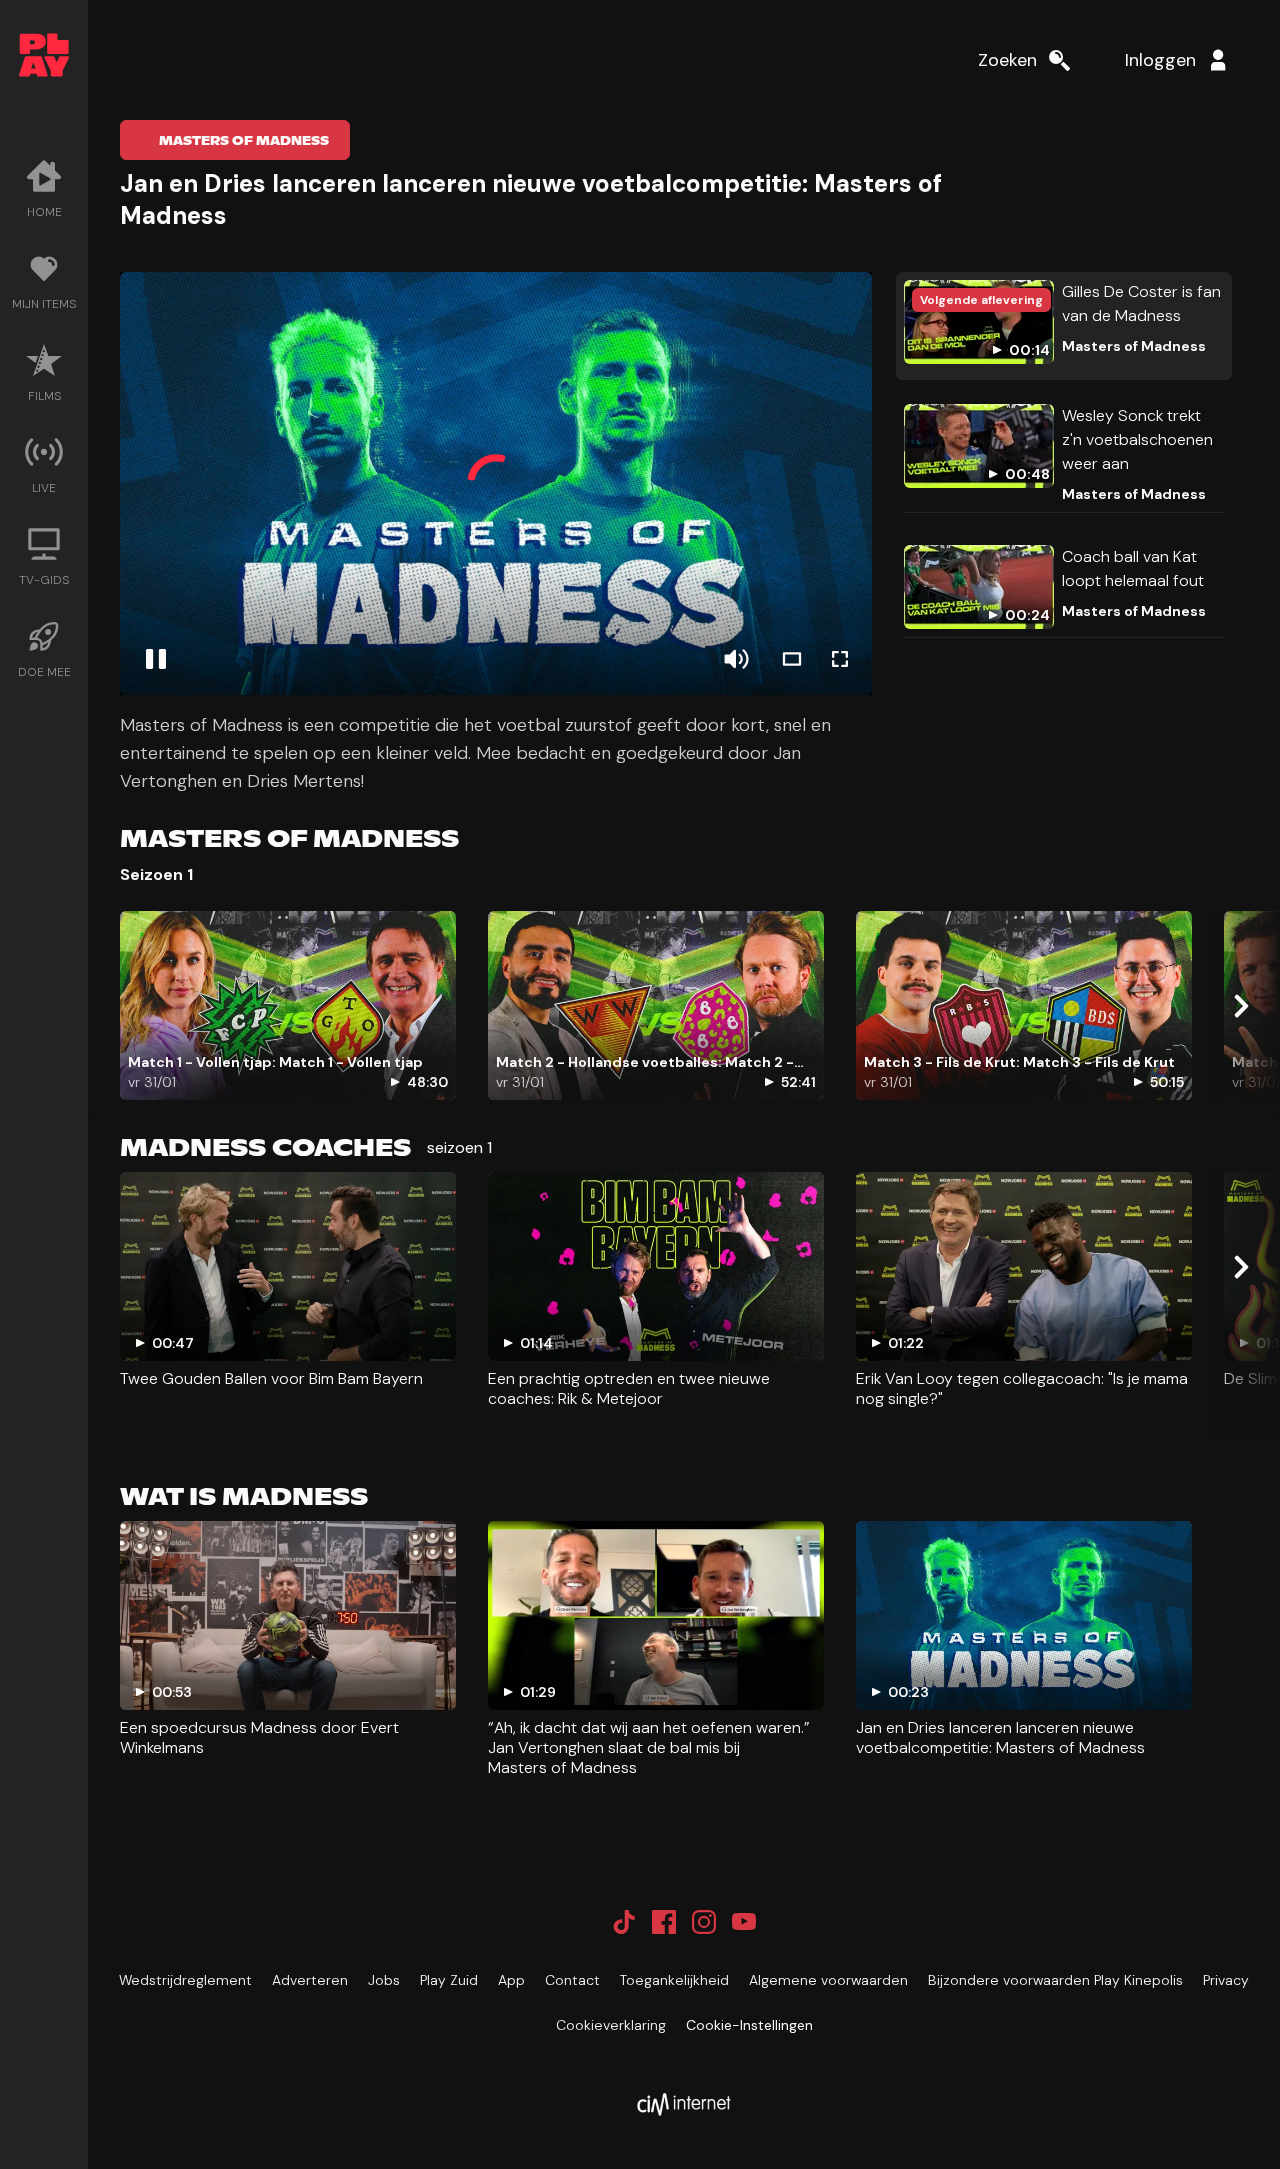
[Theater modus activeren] (792, 659)
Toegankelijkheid (674, 1980)
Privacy (1226, 1980)
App (511, 1980)
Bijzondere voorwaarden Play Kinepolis (1055, 1980)
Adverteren (310, 1980)
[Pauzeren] (156, 659)
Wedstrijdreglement (185, 1980)
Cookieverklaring (611, 2025)
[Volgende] (1240, 1006)
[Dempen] (736, 659)
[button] (496, 483)
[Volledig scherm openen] (840, 659)
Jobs (384, 1980)
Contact (572, 1980)
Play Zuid (449, 1980)
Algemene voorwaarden (828, 1980)
